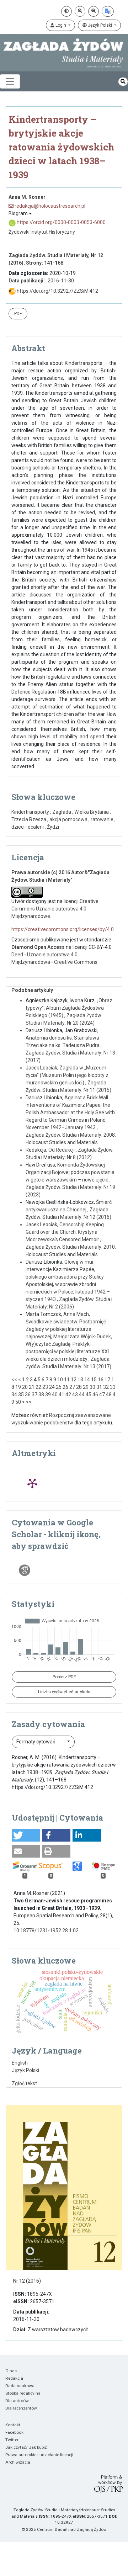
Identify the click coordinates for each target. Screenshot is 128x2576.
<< (14, 1380)
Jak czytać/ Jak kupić (26, 2447)
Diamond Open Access (38, 947)
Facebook (14, 2432)
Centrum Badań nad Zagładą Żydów (72, 2529)
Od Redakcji (62, 1150)
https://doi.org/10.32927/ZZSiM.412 (57, 291)
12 (74, 1380)
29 (86, 1387)
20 (25, 1387)
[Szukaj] (123, 82)
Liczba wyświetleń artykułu (64, 1692)
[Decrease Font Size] (94, 11)
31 (99, 1387)
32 (106, 1387)
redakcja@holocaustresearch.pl (49, 206)
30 (92, 1387)
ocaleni (36, 827)
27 (72, 1387)
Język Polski (100, 25)
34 (14, 1395)
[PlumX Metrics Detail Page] (32, 1483)
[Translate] (108, 11)
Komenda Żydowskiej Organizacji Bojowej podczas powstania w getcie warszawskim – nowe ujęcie (70, 1172)
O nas (11, 2371)
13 (80, 1380)
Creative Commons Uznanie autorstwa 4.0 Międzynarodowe (55, 909)
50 (18, 1402)
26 (65, 1387)
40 (55, 1395)
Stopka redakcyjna (23, 2393)
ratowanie (102, 819)
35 (21, 1395)
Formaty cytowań (36, 1742)
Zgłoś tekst (24, 2083)
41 (62, 1395)
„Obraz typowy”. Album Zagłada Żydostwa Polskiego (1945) (69, 1008)
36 (28, 1395)
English (20, 2063)
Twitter (12, 2440)
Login (61, 25)
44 (82, 1395)
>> (29, 1402)
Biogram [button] (19, 213)
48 (109, 1395)
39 (48, 1395)
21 (32, 1387)
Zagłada (62, 812)
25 (59, 1387)
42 (68, 1395)
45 (89, 1395)
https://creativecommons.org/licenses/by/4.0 (63, 929)
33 (113, 1387)
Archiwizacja (18, 2462)
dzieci (18, 827)
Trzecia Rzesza (29, 819)
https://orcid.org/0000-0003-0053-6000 (61, 222)
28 (79, 1387)
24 (52, 1387)
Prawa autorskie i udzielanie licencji (39, 2455)
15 (94, 1380)
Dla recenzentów (21, 2408)
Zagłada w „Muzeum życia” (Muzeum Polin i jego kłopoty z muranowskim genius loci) (67, 1075)
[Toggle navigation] (10, 81)
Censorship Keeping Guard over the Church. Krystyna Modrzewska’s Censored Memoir (65, 1232)
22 (38, 1387)
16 (101, 1380)
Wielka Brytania (92, 812)
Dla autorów (17, 2401)
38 (41, 1395)
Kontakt (13, 2425)
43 (75, 1395)
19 (18, 1387)
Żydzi (53, 827)
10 (60, 1380)
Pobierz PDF (64, 1677)
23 (45, 1387)
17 (107, 1380)
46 (95, 1395)
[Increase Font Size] (80, 11)
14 (87, 1380)
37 (34, 1395)
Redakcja (14, 2378)
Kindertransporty (30, 812)
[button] (26, 1835)
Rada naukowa (20, 2386)
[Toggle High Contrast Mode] (66, 11)
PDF (18, 314)
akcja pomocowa (68, 819)
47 (102, 1395)
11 (67, 1380)
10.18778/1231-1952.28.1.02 (46, 1930)
